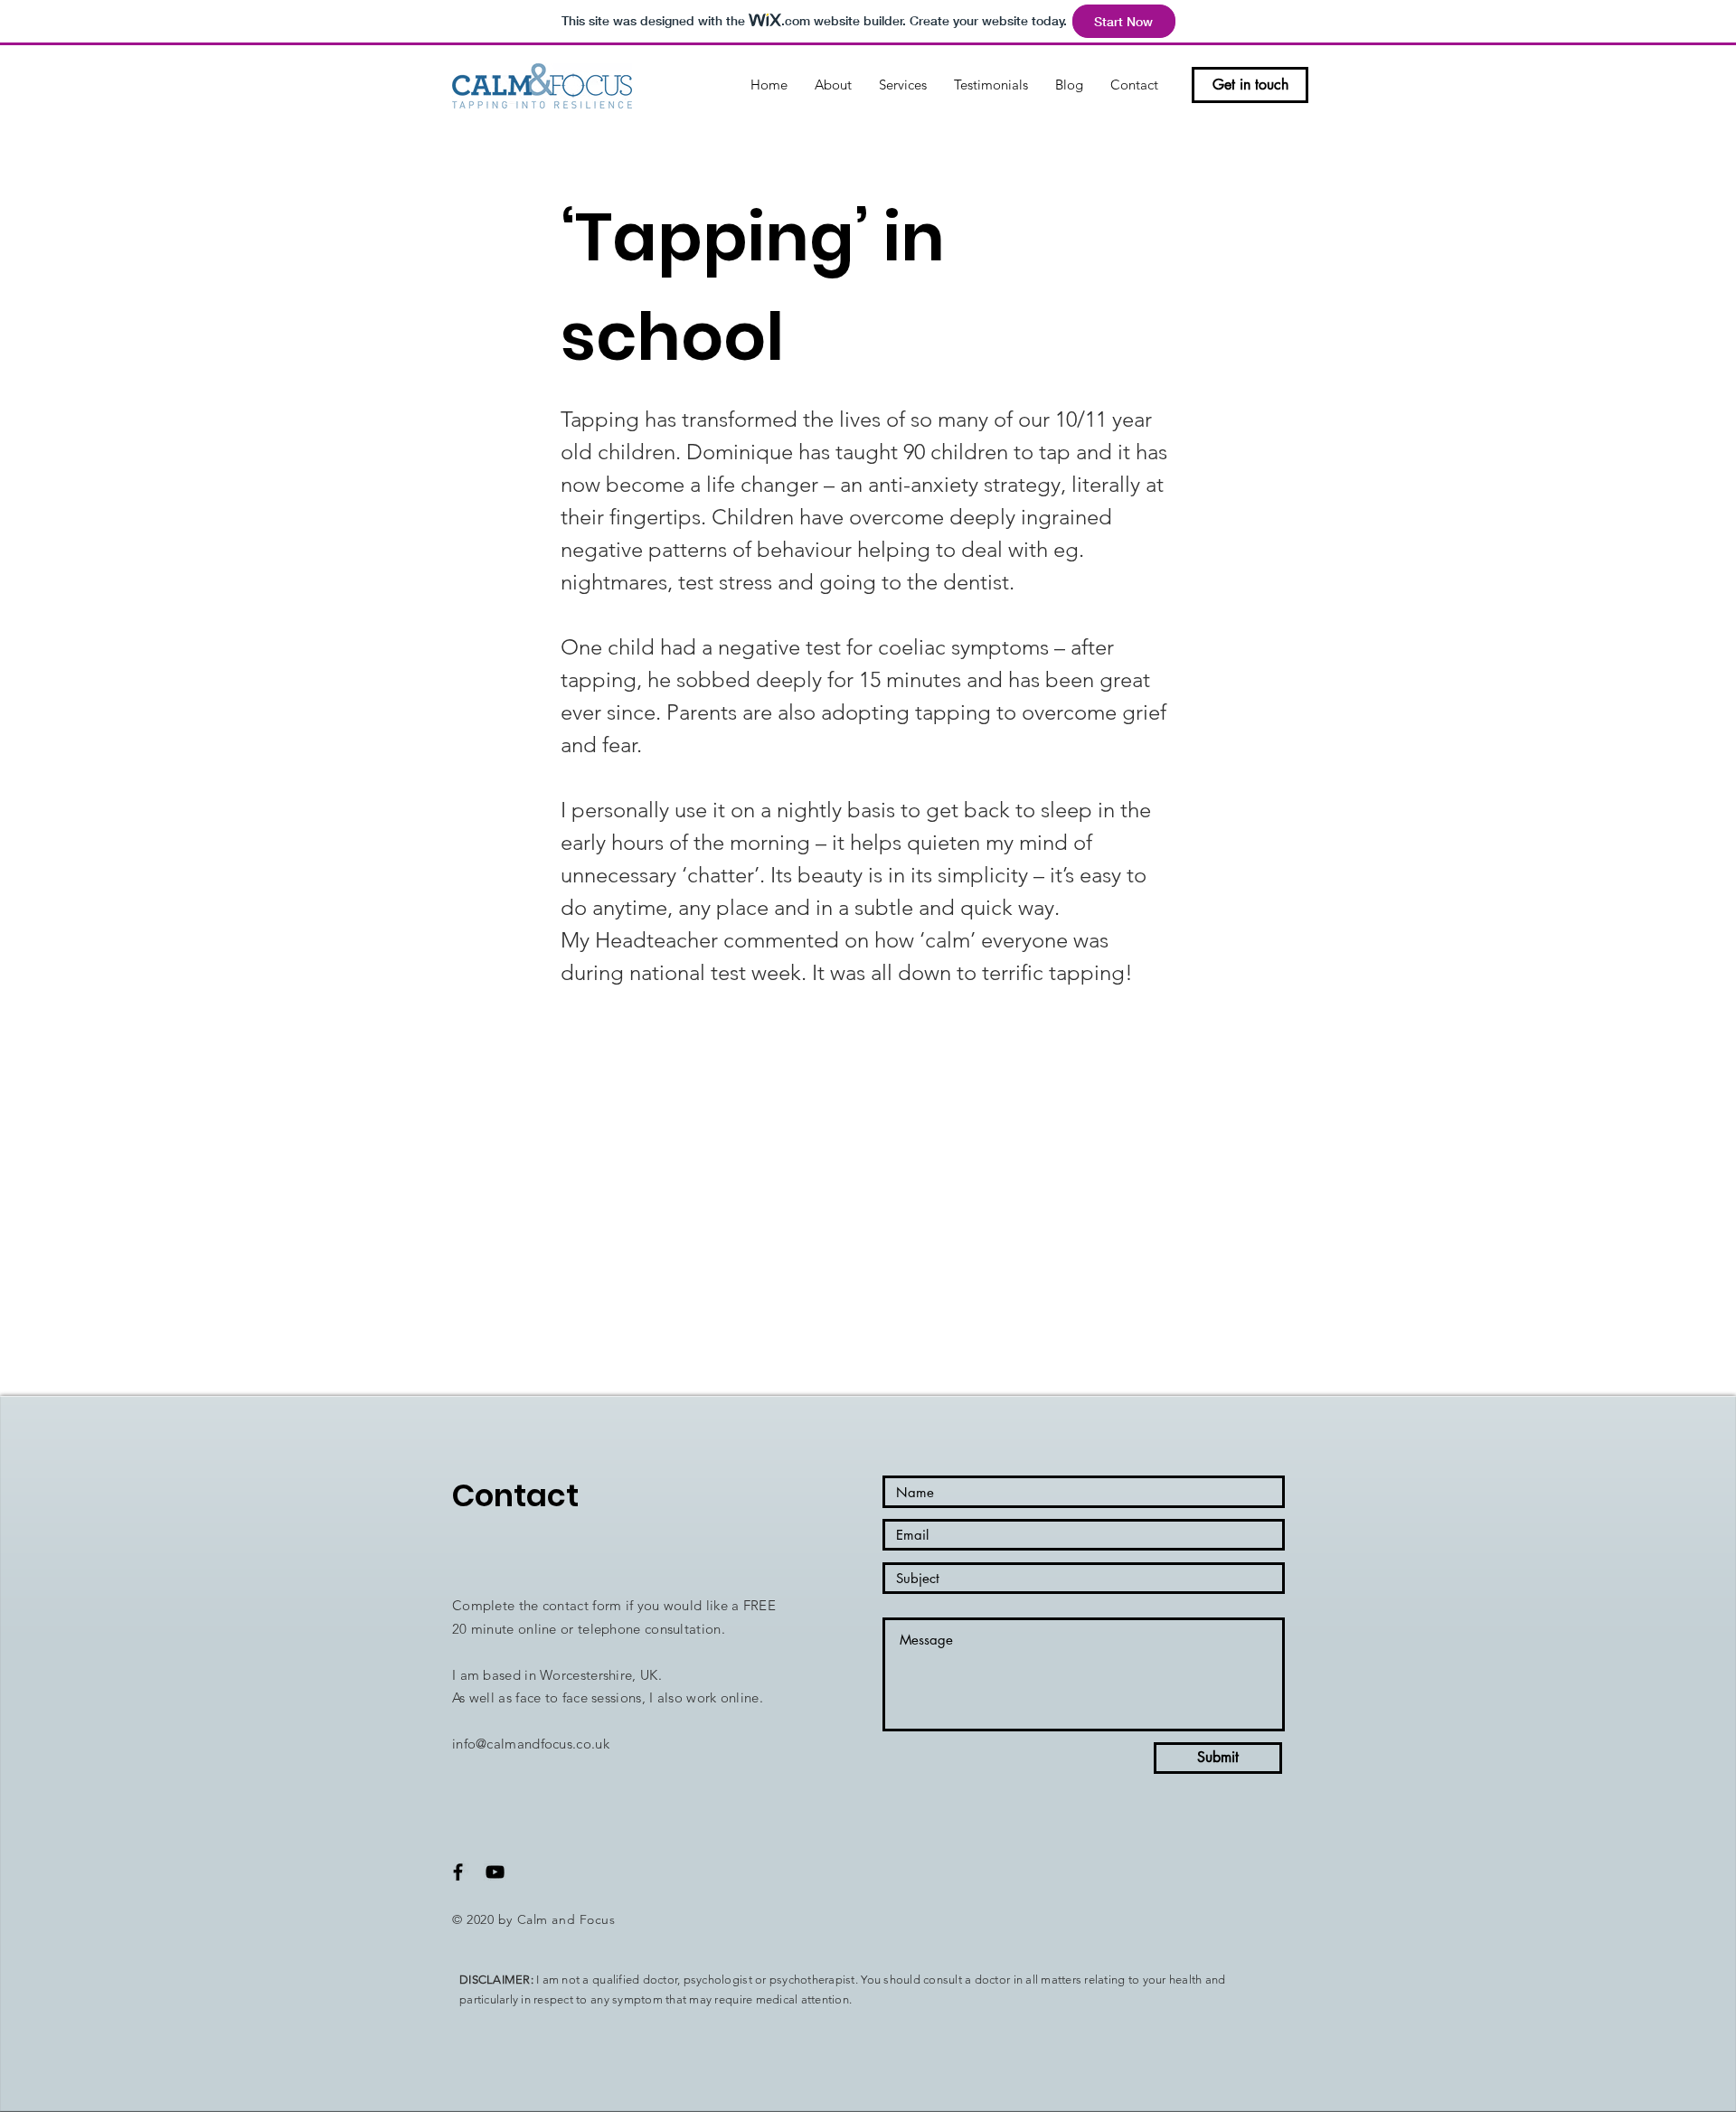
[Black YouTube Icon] (495, 1872)
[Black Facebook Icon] (458, 1872)
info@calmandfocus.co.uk (531, 1744)
